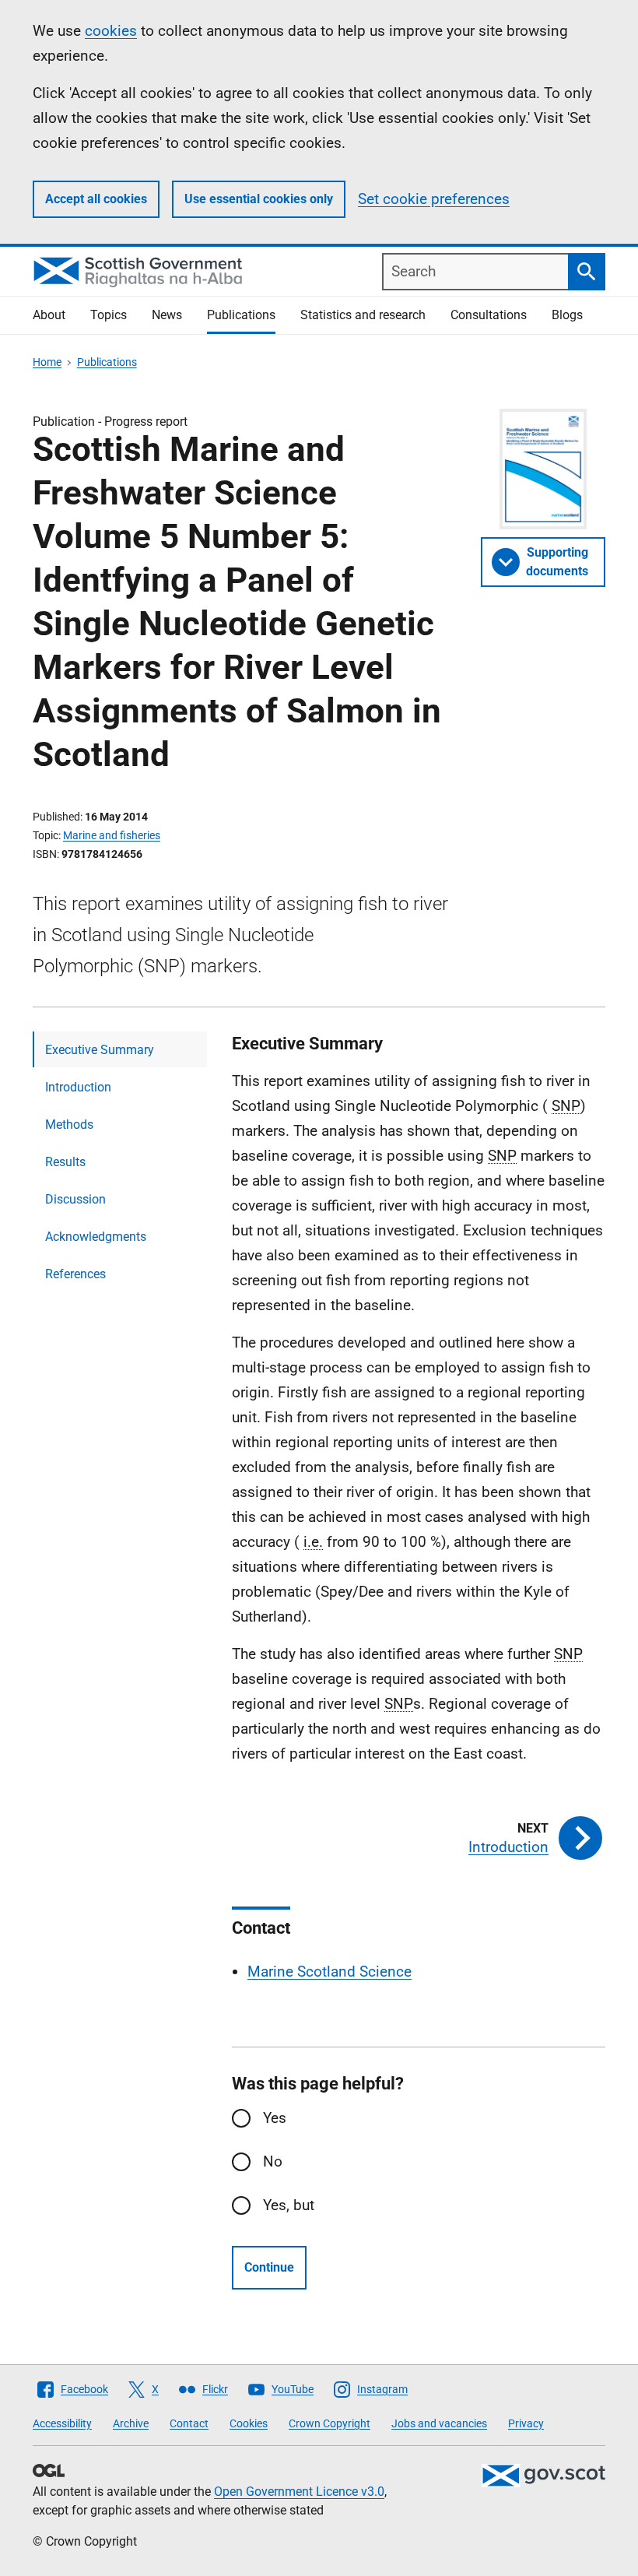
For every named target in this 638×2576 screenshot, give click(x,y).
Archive (131, 2423)
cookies (111, 31)
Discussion (75, 1199)
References (75, 1274)
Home (47, 362)
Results (65, 1162)
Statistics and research (363, 315)
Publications (241, 315)
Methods (69, 1125)
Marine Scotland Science (330, 1972)
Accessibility (62, 2423)
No (273, 2161)
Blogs (567, 315)
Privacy (526, 2423)
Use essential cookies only (259, 199)
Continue (269, 2267)
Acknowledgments (96, 1237)
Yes (275, 2118)
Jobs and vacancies (439, 2423)
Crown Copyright (330, 2423)
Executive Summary (100, 1050)
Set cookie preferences (434, 199)
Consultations (489, 315)
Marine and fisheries (112, 835)
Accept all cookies (96, 199)
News (167, 315)
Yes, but (289, 2205)
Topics (109, 315)
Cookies (249, 2423)
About (49, 315)
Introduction (78, 1087)
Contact (189, 2423)
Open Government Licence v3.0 (299, 2492)
